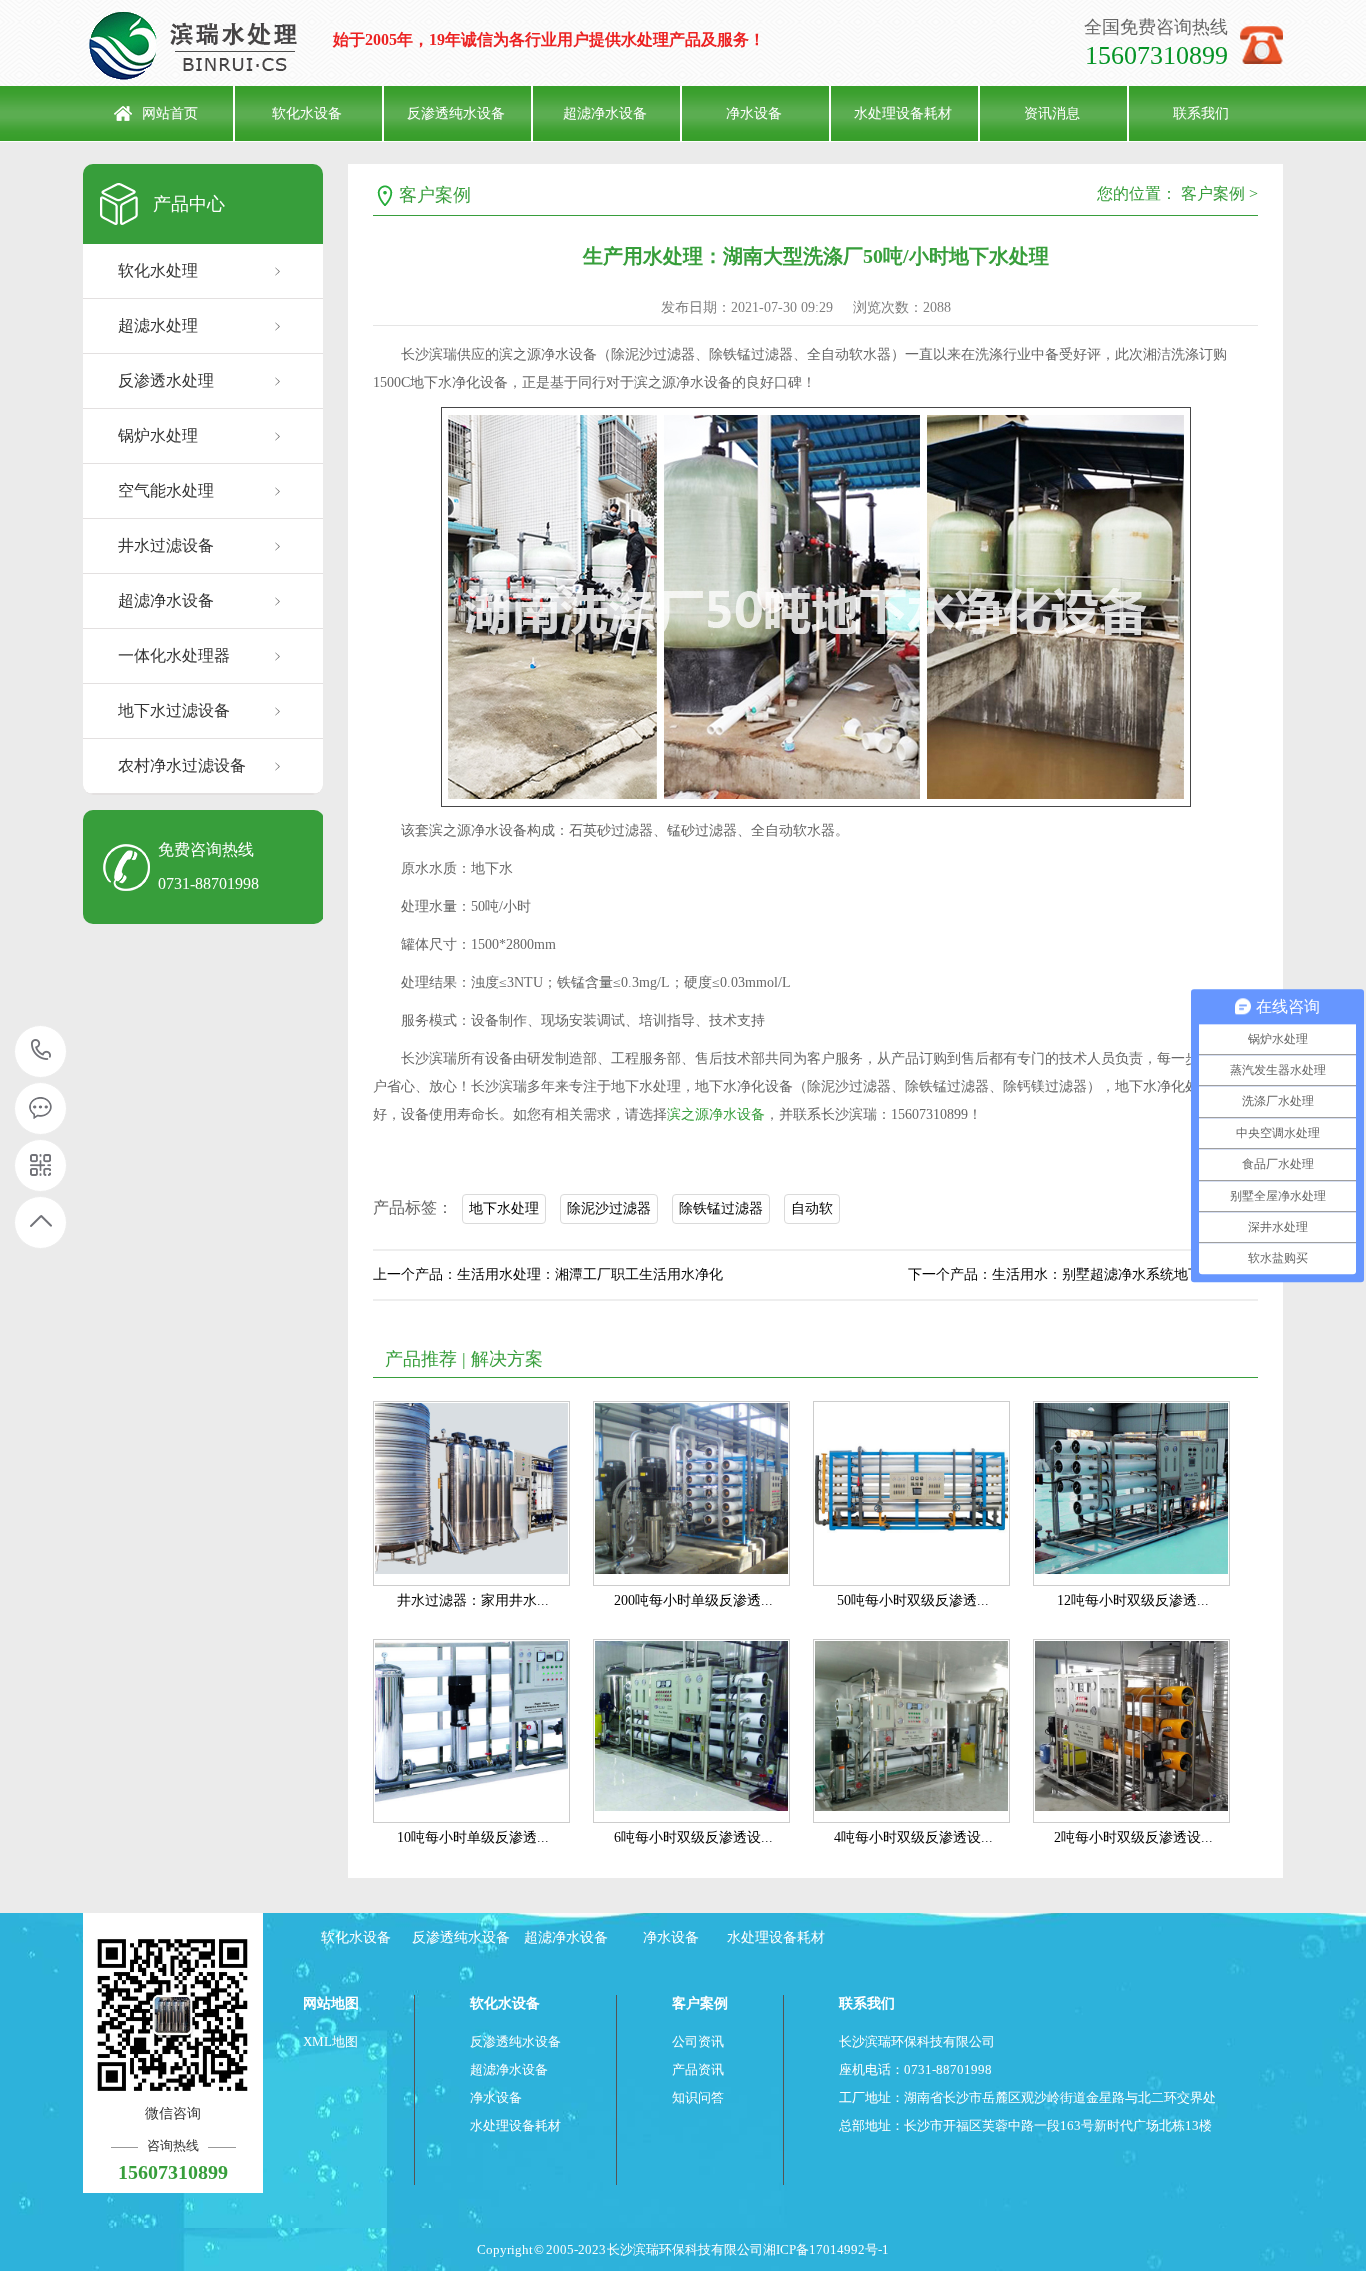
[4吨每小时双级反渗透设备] (911, 1731)
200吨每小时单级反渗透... (693, 1600)
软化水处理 (158, 270)
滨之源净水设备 (716, 1114)
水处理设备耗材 (903, 113)
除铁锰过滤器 (721, 1208)
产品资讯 (698, 2069)
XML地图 (330, 2041)
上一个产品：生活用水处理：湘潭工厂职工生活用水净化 (548, 1274)
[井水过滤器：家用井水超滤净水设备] (471, 1493)
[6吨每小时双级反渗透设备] (691, 1731)
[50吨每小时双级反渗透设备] (911, 1493)
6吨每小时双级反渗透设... (693, 1837)
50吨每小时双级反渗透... (913, 1600)
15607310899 (41, 1051)
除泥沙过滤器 (609, 1208)
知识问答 (698, 2097)
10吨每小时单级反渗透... (473, 1837)
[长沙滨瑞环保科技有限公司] (208, 45)
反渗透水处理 (166, 380)
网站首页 (170, 113)
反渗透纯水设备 (456, 113)
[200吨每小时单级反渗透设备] (691, 1493)
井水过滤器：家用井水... (473, 1600)
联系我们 (1201, 113)
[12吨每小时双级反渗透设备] (1131, 1493)
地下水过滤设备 (174, 710)
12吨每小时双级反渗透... (1133, 1600)
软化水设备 (307, 113)
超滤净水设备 (605, 113)
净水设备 (754, 113)
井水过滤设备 (166, 545)
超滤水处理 (158, 325)
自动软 (812, 1208)
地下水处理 (504, 1208)
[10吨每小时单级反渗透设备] (471, 1731)
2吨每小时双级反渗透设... (1133, 1837)
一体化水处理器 (174, 655)
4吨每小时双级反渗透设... (913, 1837)
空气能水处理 (166, 490)
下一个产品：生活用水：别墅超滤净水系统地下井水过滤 (1083, 1274)
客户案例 (435, 195)
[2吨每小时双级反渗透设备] (1131, 1731)
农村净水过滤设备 (182, 765)
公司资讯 (698, 2041)
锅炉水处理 (158, 435)
